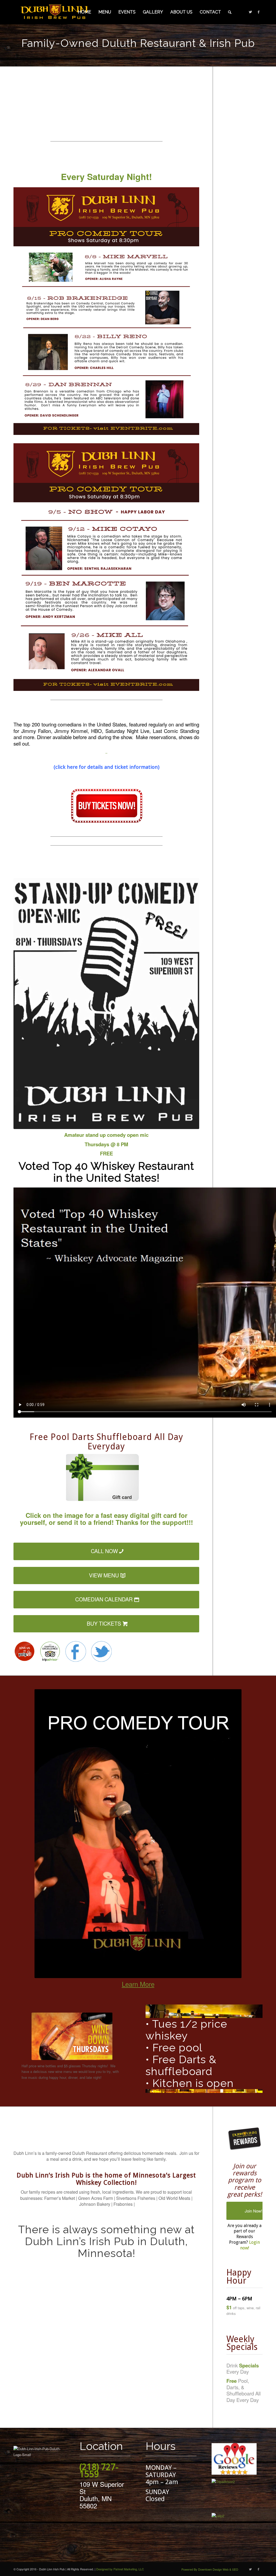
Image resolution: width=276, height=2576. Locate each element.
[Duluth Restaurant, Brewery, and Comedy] (54, 12)
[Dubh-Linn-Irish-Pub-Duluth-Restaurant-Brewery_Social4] (50, 1651)
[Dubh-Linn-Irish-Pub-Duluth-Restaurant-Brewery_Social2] (101, 1651)
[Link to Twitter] (250, 12)
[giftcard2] (106, 1482)
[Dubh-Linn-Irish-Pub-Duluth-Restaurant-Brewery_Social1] (75, 1651)
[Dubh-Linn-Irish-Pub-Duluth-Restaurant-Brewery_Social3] (24, 1651)
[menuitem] (84, 12)
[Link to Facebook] (258, 12)
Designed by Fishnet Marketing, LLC (120, 2569)
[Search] (230, 12)
